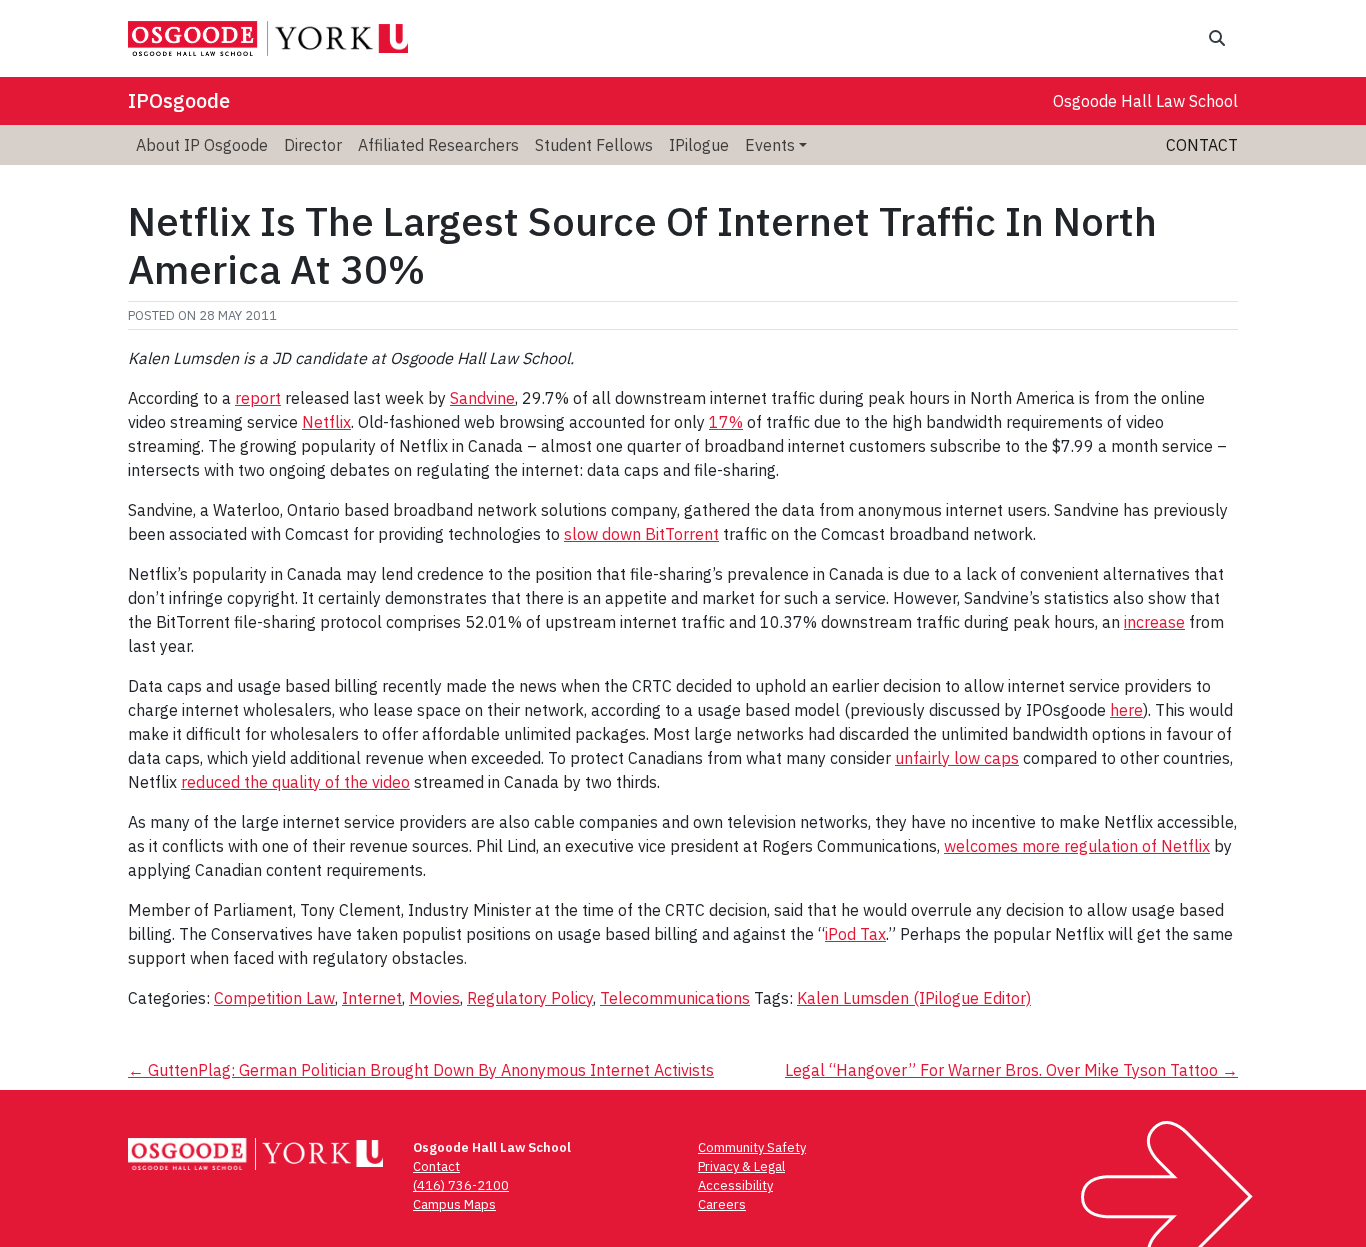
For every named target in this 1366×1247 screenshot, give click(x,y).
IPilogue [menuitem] (699, 145)
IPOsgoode (179, 100)
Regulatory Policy (530, 998)
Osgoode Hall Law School (1145, 101)
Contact (1202, 145)
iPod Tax (855, 934)
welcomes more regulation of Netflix (1077, 846)
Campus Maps (454, 1204)
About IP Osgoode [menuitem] (202, 145)
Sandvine (482, 398)
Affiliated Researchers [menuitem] (438, 145)
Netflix (326, 422)
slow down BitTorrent (641, 534)
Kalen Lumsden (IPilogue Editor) (914, 998)
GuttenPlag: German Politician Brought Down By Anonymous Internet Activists (421, 1070)
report (258, 398)
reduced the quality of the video (295, 782)
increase (1154, 622)
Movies (434, 998)
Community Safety (752, 1147)
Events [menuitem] (770, 145)
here (1126, 710)
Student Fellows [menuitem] (594, 145)
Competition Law (274, 998)
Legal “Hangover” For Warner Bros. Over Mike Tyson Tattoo (1011, 1070)
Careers (722, 1204)
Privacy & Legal (741, 1166)
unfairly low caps (957, 758)
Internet (372, 998)
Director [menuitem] (313, 145)
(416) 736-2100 (461, 1185)
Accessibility (735, 1185)
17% (726, 422)
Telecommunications (675, 998)
